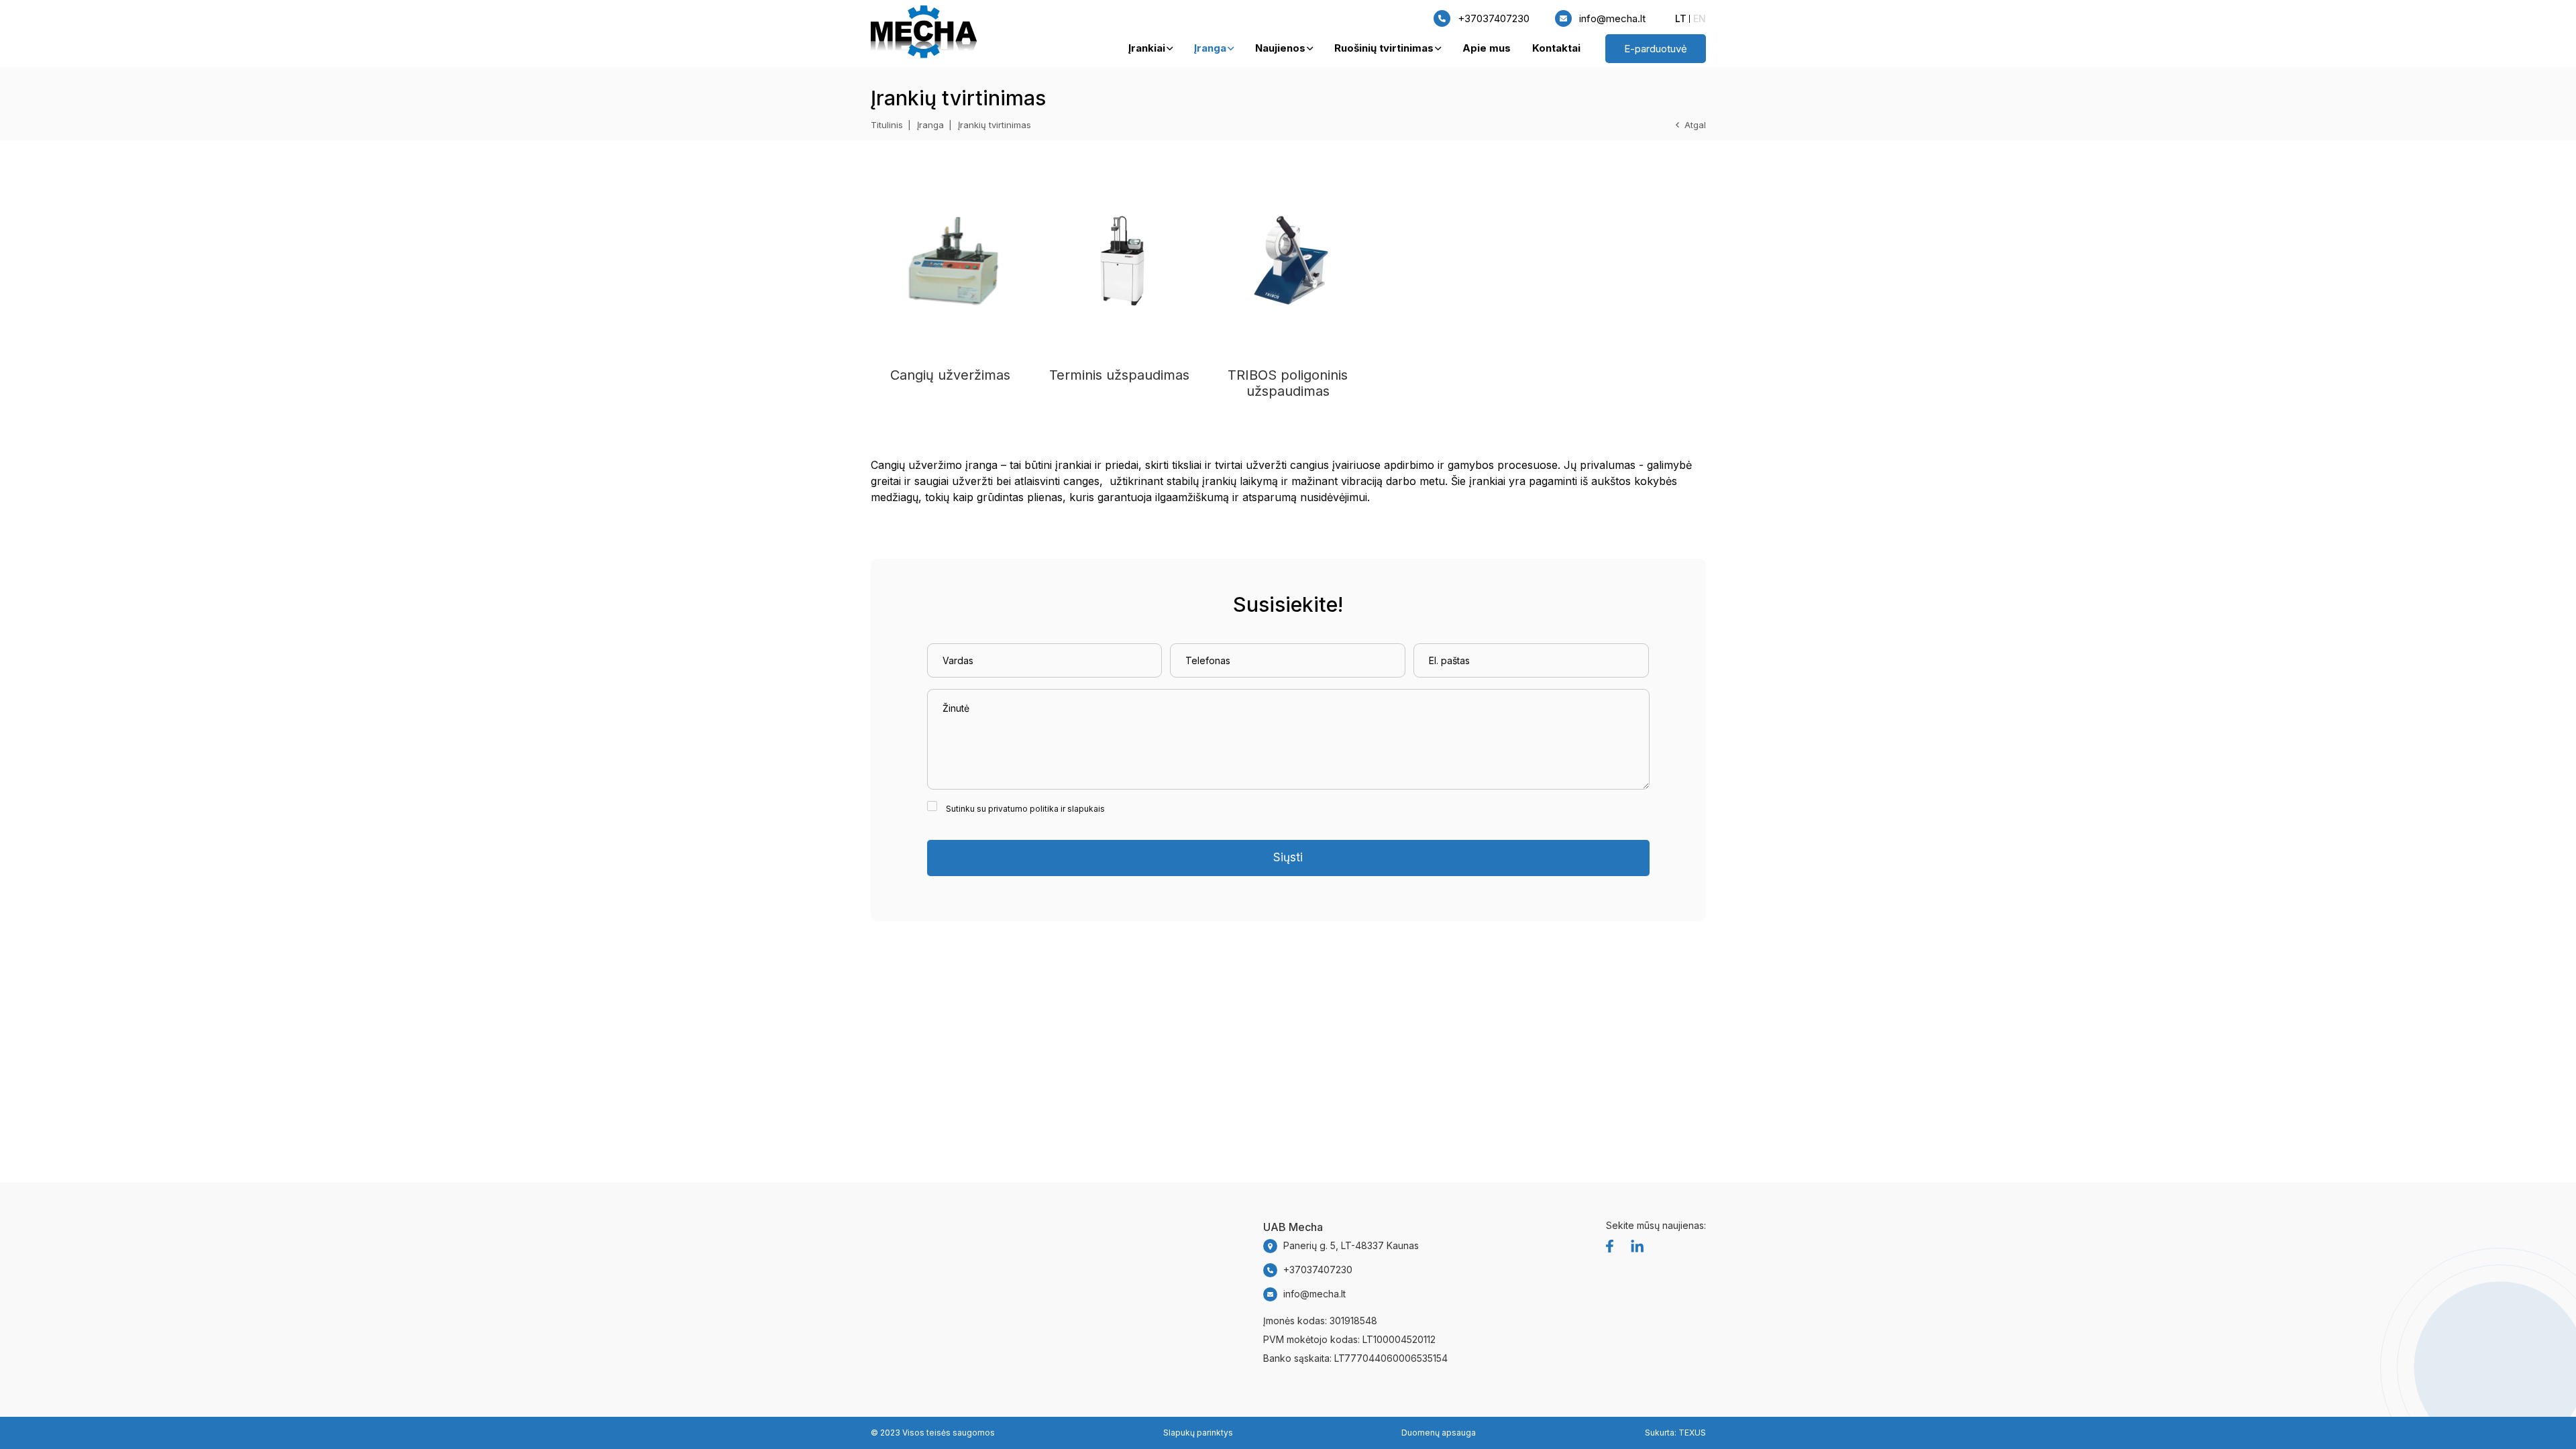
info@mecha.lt (1612, 18)
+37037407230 (1494, 18)
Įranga (1210, 48)
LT (1681, 18)
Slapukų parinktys (1198, 1433)
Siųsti (1288, 857)
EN (1700, 18)
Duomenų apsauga (1439, 1433)
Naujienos (1280, 48)
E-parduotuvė (1656, 49)
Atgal (1695, 125)
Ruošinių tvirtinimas (1384, 48)
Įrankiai (1147, 48)
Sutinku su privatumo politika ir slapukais (1025, 809)
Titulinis (887, 125)
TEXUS (1692, 1433)
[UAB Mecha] (924, 34)
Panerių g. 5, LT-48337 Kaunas (1351, 1245)
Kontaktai (1556, 48)
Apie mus (1487, 48)
